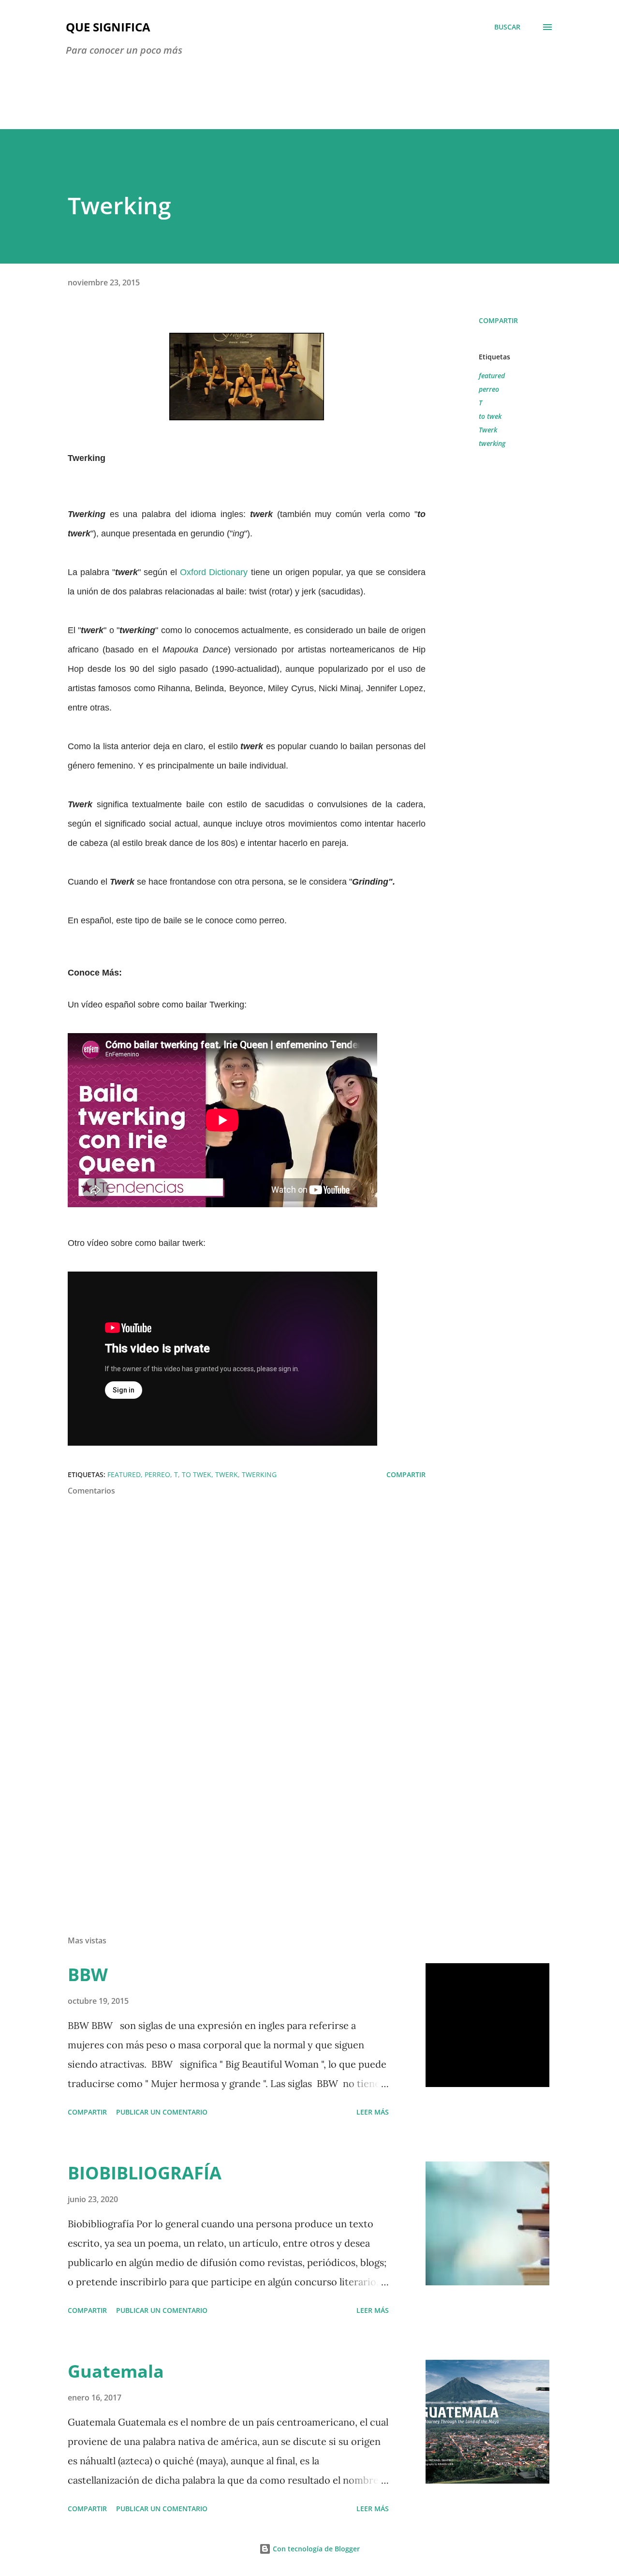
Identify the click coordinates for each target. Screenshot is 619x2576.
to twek (490, 416)
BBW (88, 1975)
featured (492, 376)
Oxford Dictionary (214, 572)
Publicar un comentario (162, 2112)
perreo (489, 389)
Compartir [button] (498, 320)
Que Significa (108, 27)
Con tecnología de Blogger (315, 2549)
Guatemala (116, 2371)
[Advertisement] (231, 1815)
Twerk (488, 430)
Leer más (373, 2112)
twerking (492, 443)
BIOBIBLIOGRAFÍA (145, 2173)
